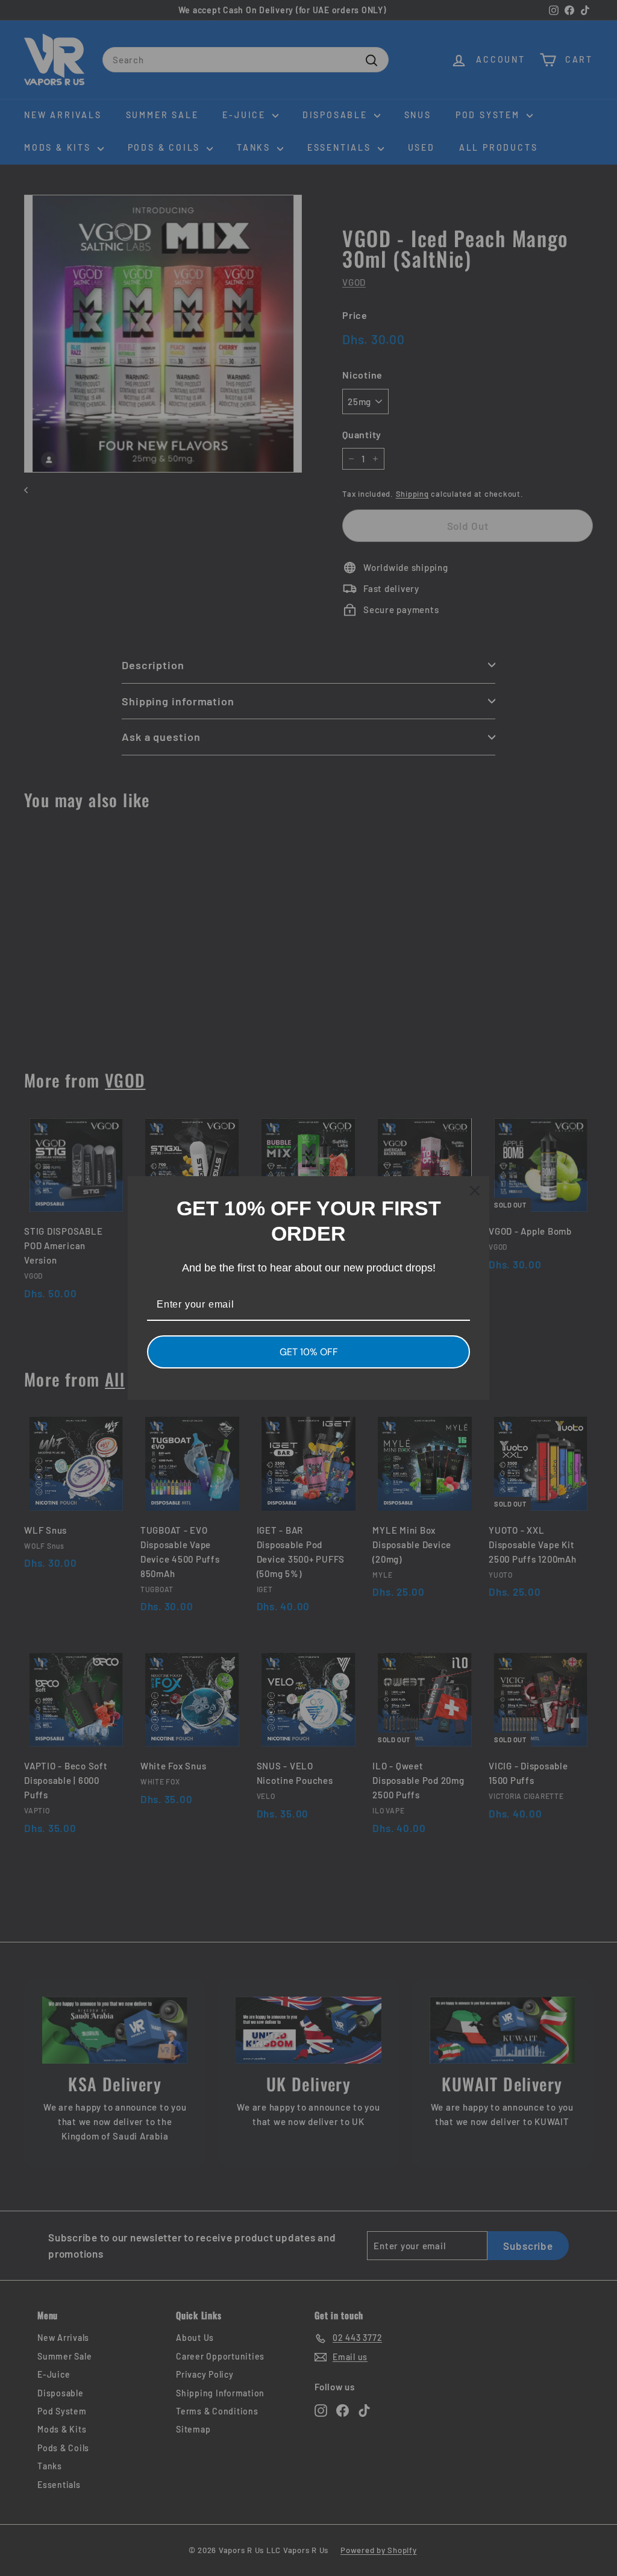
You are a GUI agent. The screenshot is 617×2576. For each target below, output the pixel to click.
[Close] (475, 1191)
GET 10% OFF (309, 1352)
